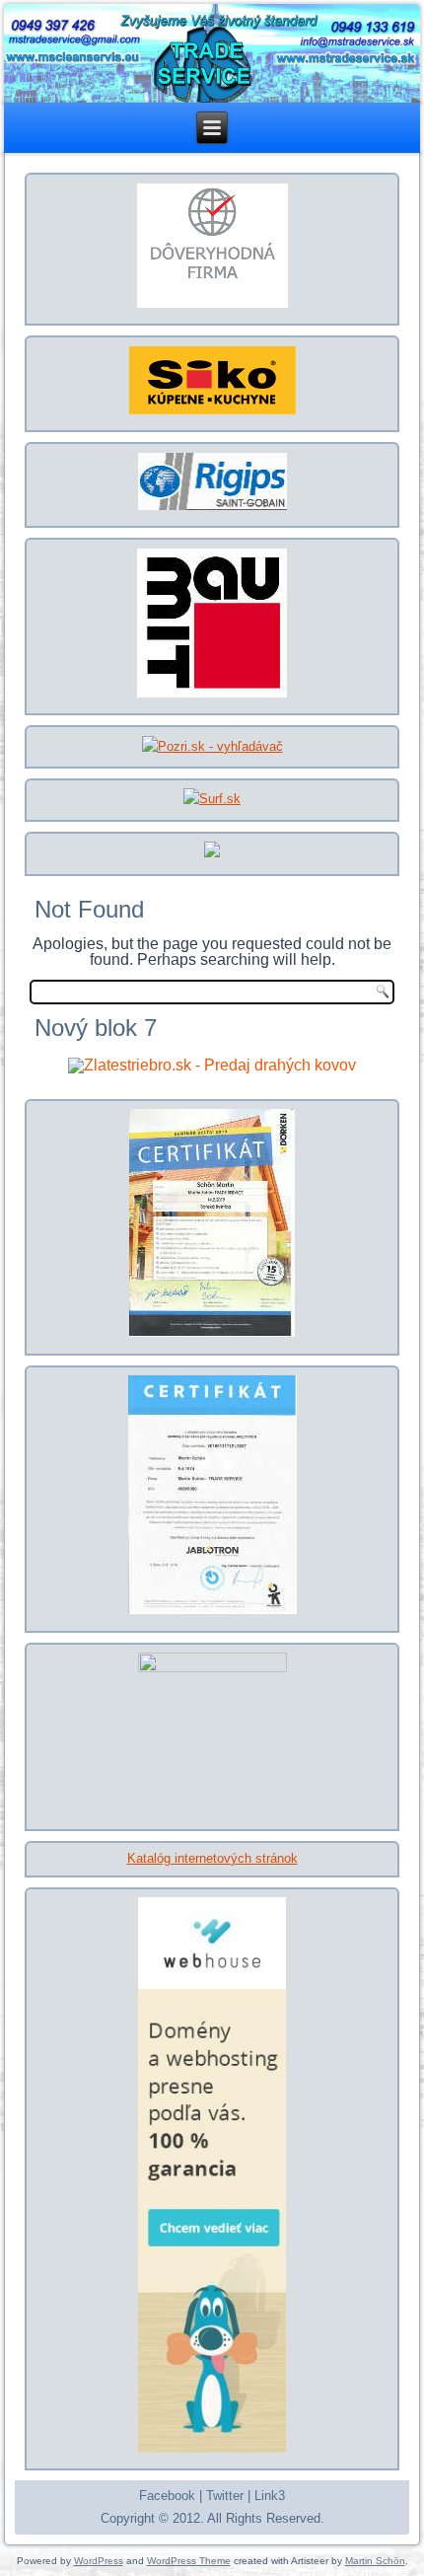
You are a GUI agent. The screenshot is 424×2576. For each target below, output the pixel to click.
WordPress (99, 2561)
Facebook (167, 2496)
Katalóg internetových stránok (212, 1858)
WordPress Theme (189, 2561)
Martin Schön (375, 2561)
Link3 (270, 2496)
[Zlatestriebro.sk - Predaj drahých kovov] (212, 1065)
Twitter (225, 2496)
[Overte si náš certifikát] (212, 306)
